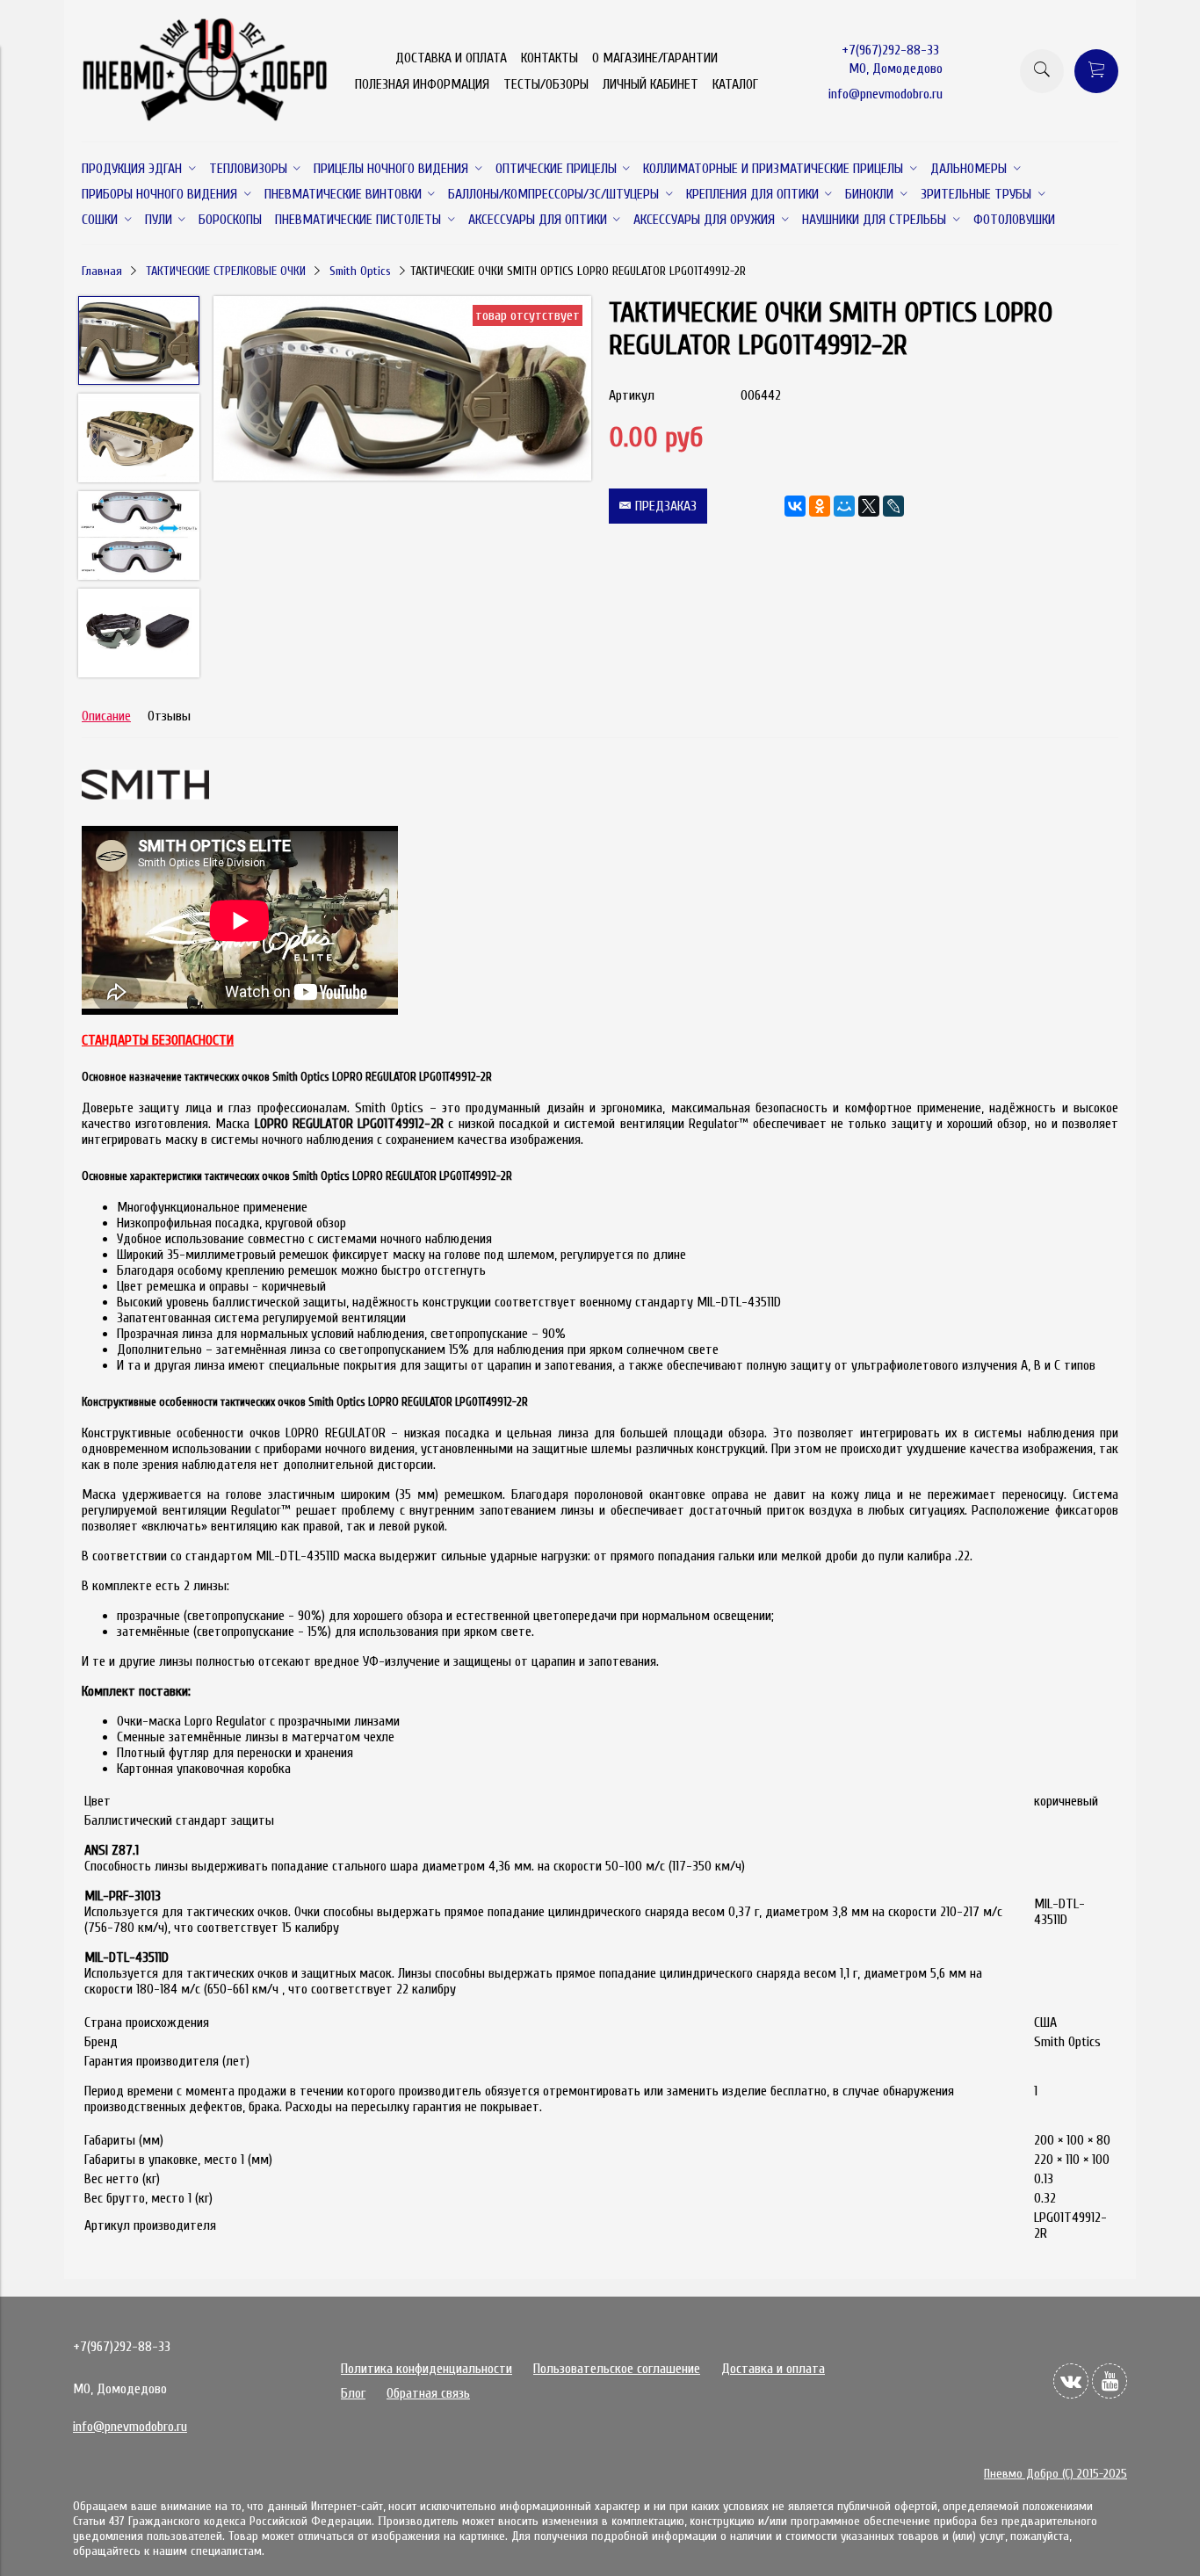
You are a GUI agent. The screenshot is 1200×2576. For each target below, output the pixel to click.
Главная (102, 271)
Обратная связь (428, 2393)
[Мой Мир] (844, 506)
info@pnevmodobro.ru (886, 94)
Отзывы (169, 716)
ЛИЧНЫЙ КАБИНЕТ (651, 84)
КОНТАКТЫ (549, 58)
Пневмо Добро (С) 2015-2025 (1055, 2474)
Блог (353, 2393)
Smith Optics (360, 271)
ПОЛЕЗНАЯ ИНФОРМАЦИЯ (422, 84)
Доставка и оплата (773, 2369)
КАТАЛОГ (735, 84)
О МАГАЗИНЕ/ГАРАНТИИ (655, 58)
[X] (869, 506)
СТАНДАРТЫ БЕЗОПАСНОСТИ (158, 1040)
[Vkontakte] (1071, 2381)
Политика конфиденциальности (427, 2369)
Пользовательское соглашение (617, 2369)
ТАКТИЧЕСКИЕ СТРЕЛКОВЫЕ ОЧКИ (226, 271)
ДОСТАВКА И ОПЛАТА (451, 58)
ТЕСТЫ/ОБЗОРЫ (546, 84)
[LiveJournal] (893, 506)
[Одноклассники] (820, 506)
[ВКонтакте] (795, 506)
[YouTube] (1110, 2381)
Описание (106, 716)
